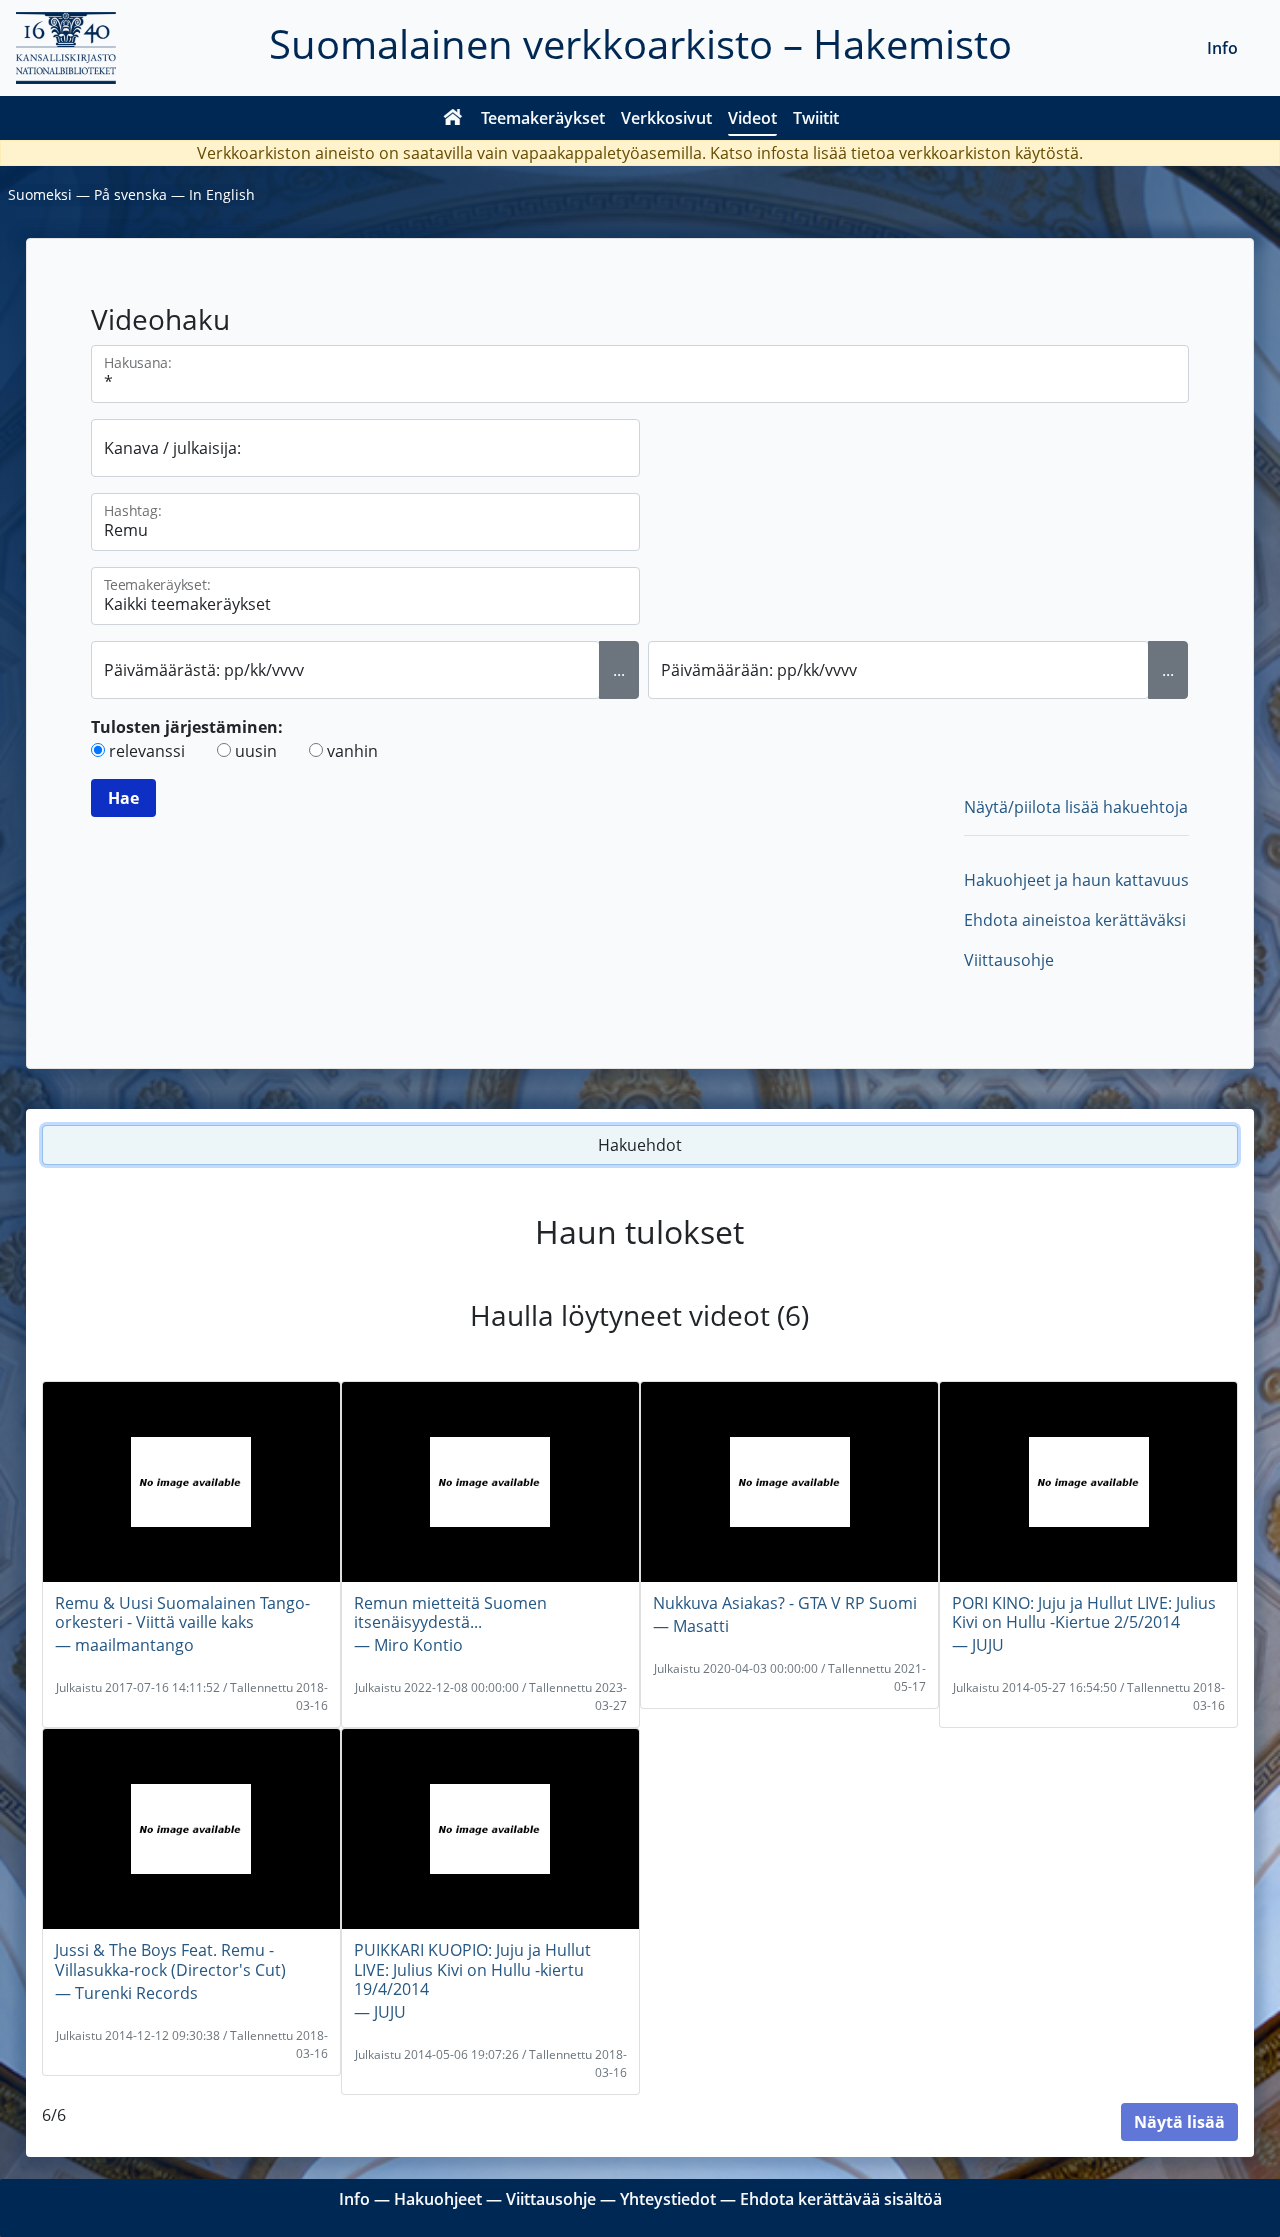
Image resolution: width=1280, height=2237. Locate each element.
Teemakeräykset (543, 118)
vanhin (352, 751)
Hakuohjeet (438, 2199)
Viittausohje (1009, 960)
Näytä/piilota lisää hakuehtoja (1076, 807)
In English (222, 194)
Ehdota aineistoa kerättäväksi (1075, 920)
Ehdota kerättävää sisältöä (841, 2199)
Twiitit (816, 118)
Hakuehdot (640, 1145)
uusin (256, 751)
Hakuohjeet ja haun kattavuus (1076, 880)
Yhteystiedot (668, 2199)
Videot (752, 118)
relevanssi (147, 751)
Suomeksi (40, 194)
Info (1222, 48)
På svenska (130, 194)
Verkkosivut (666, 118)
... (619, 670)
